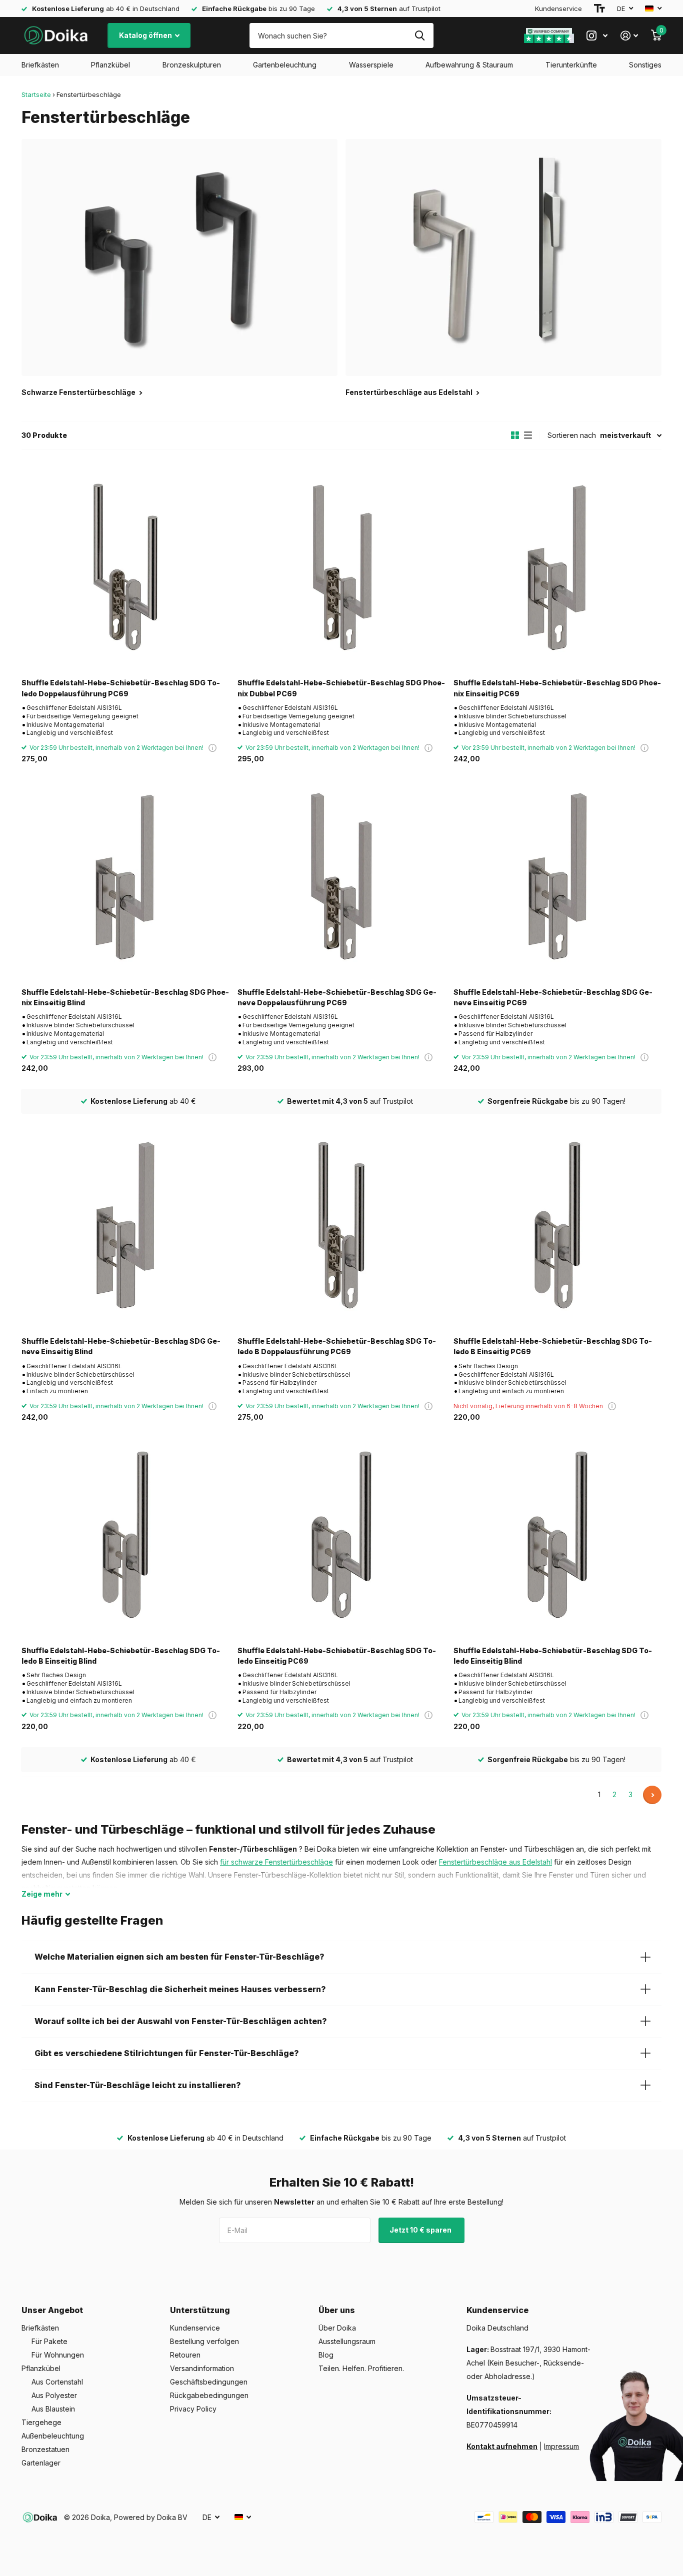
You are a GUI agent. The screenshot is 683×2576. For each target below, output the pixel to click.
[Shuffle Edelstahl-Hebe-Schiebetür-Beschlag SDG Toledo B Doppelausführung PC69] (341, 1225)
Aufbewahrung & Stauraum (469, 65)
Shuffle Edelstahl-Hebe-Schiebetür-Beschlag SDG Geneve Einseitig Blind (121, 1346)
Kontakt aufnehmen (502, 2446)
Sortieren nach (572, 435)
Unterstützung (200, 2310)
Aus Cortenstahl (57, 2382)
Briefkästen (40, 65)
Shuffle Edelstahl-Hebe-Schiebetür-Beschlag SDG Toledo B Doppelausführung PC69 (337, 1346)
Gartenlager (41, 2463)
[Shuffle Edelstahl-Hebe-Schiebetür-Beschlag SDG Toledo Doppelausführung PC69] (125, 567)
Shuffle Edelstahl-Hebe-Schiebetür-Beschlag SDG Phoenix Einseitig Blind (125, 997)
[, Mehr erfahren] (597, 36)
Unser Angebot (52, 2310)
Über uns (337, 2310)
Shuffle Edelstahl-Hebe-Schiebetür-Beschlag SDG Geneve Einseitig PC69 (553, 997)
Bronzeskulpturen (192, 65)
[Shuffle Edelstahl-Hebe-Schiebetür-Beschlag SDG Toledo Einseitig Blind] (557, 1535)
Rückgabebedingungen (209, 2395)
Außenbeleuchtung (53, 2436)
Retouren (185, 2355)
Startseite (36, 94)
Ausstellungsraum (347, 2341)
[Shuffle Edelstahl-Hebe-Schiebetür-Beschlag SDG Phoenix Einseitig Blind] (125, 876)
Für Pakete (49, 2341)
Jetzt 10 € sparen (421, 2230)
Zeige (42, 1894)
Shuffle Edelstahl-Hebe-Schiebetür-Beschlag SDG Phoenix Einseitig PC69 (557, 688)
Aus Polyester (54, 2395)
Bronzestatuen (45, 2449)
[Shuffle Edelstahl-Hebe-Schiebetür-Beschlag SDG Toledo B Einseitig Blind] (125, 1535)
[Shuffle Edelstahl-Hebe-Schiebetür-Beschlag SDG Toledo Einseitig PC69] (341, 1535)
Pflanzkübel (110, 65)
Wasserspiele (371, 65)
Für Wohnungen (58, 2355)
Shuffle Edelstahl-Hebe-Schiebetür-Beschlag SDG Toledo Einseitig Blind (553, 1656)
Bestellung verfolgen (204, 2341)
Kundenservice (558, 8)
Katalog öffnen (146, 35)
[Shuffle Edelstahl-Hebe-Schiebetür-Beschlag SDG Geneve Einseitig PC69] (557, 876)
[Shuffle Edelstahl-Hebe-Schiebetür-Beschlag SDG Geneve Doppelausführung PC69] (341, 876)
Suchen (420, 35)
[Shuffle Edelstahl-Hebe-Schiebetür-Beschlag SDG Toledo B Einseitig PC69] (557, 1225)
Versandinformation (202, 2368)
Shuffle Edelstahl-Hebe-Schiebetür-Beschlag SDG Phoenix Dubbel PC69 (341, 688)
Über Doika (337, 2328)
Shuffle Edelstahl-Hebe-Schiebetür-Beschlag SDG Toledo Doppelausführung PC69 (121, 688)
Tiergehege (41, 2422)
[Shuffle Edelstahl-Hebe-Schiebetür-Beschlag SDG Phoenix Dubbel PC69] (341, 567)
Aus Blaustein (53, 2409)
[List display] (528, 435)
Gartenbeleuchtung (285, 65)
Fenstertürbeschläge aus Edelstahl (495, 1862)
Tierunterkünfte (571, 65)
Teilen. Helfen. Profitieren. (361, 2368)
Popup (212, 748)
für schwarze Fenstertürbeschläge (276, 1862)
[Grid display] (515, 435)
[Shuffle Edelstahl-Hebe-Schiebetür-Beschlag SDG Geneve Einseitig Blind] (125, 1225)
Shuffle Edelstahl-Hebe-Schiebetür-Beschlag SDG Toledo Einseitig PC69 (337, 1656)
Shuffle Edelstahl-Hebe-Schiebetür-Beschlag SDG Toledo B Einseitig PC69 (553, 1346)
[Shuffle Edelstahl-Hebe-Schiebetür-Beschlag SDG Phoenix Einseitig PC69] (557, 567)
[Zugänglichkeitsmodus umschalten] (599, 8)
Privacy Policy (193, 2409)
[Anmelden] (629, 36)
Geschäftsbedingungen (209, 2382)
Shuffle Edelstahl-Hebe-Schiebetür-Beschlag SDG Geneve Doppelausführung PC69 (337, 997)
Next (652, 1795)
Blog (326, 2355)
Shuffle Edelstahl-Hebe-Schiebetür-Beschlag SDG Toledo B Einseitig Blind (121, 1656)
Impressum (561, 2446)
